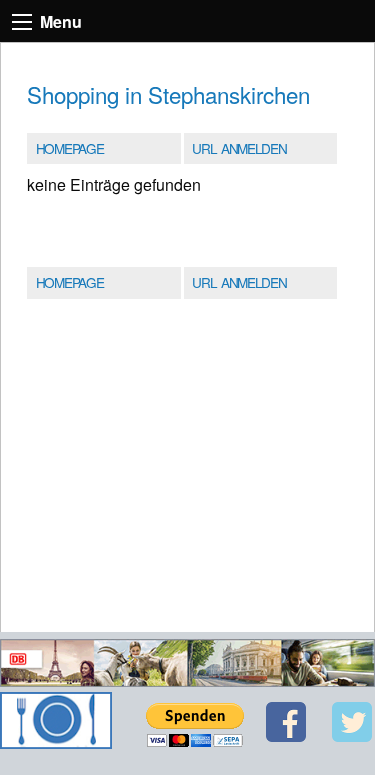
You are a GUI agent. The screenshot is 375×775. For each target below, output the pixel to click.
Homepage (69, 148)
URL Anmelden (239, 148)
